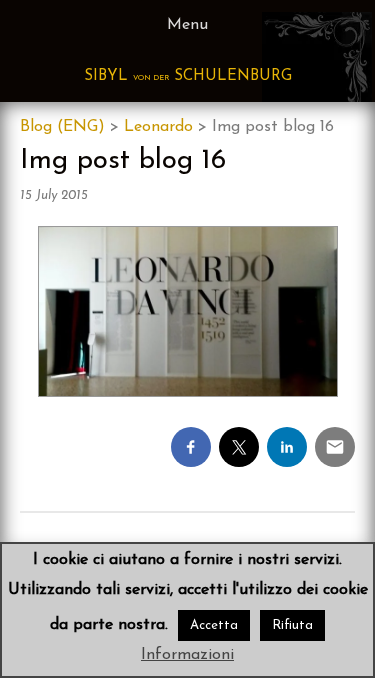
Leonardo (158, 127)
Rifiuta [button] (292, 625)
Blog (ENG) (62, 127)
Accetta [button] (214, 625)
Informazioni (187, 655)
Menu (187, 25)
